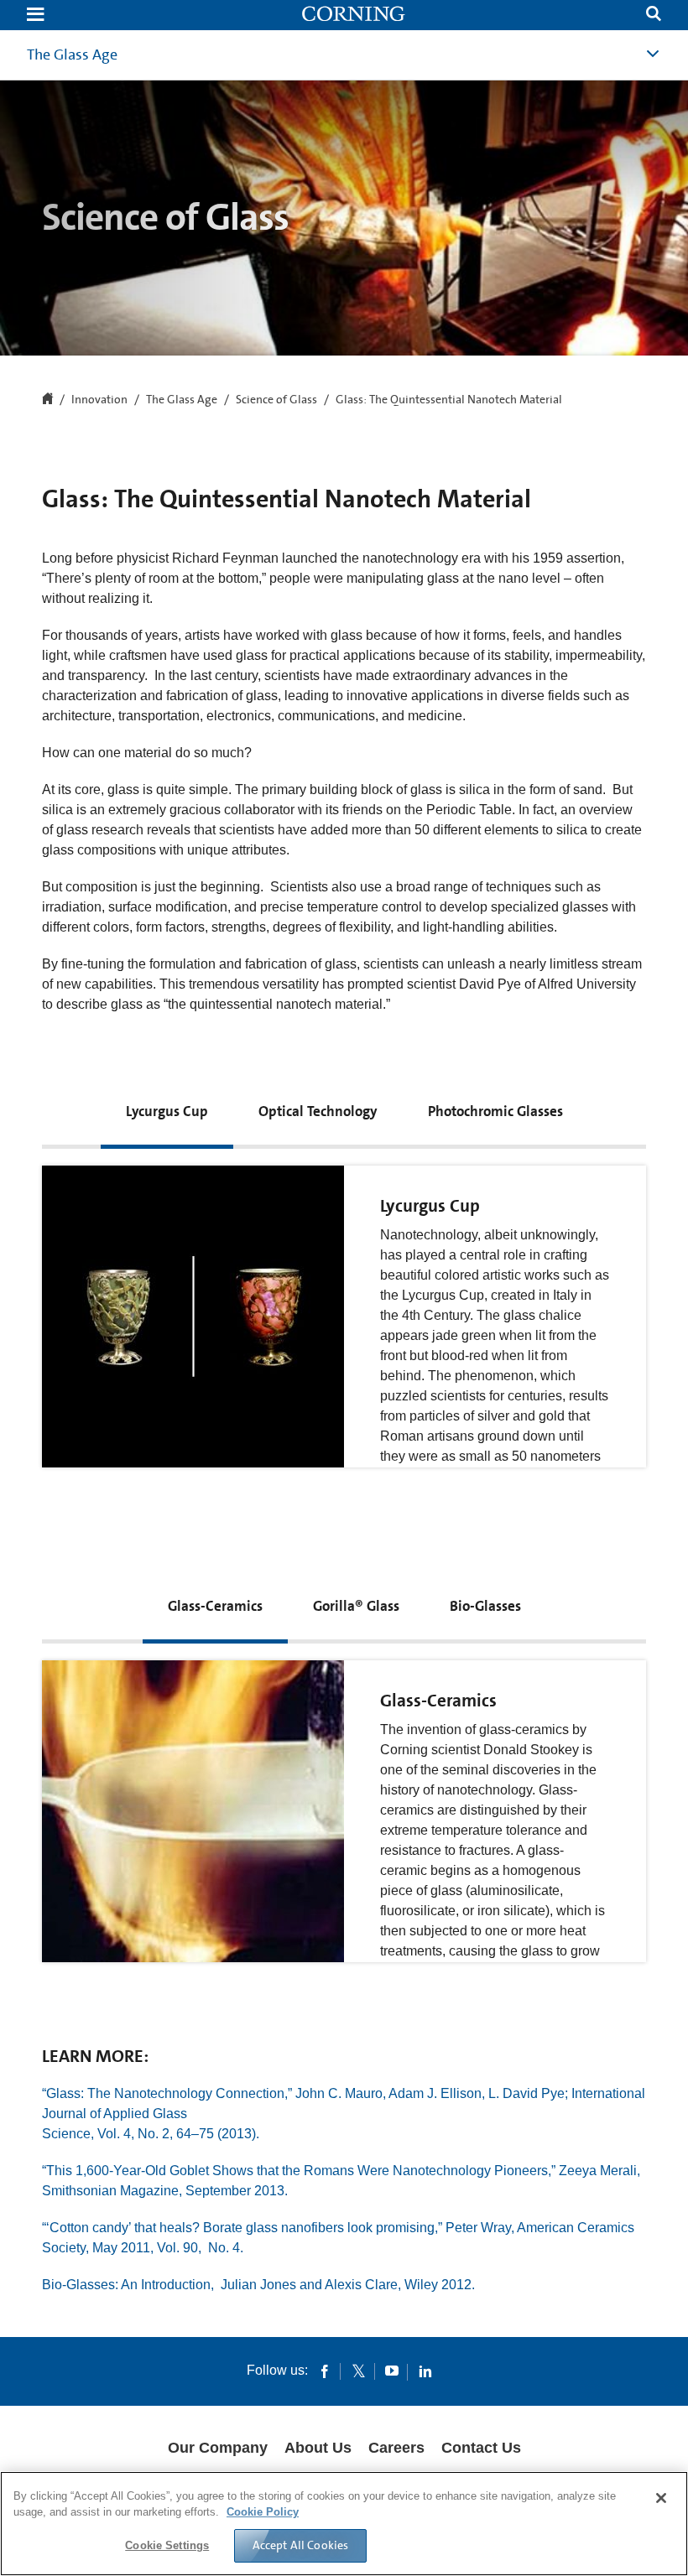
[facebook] (325, 2371)
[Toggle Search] (654, 16)
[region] (344, 2524)
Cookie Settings (167, 2545)
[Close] (661, 2498)
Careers (396, 2448)
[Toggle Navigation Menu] (35, 16)
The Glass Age (72, 55)
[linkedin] (425, 2371)
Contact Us (481, 2448)
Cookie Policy (263, 2512)
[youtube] (392, 2371)
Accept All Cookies (301, 2545)
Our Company (218, 2448)
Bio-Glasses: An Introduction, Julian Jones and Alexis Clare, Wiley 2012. (258, 2285)
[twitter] (358, 2371)
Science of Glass (276, 400)
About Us (318, 2448)
